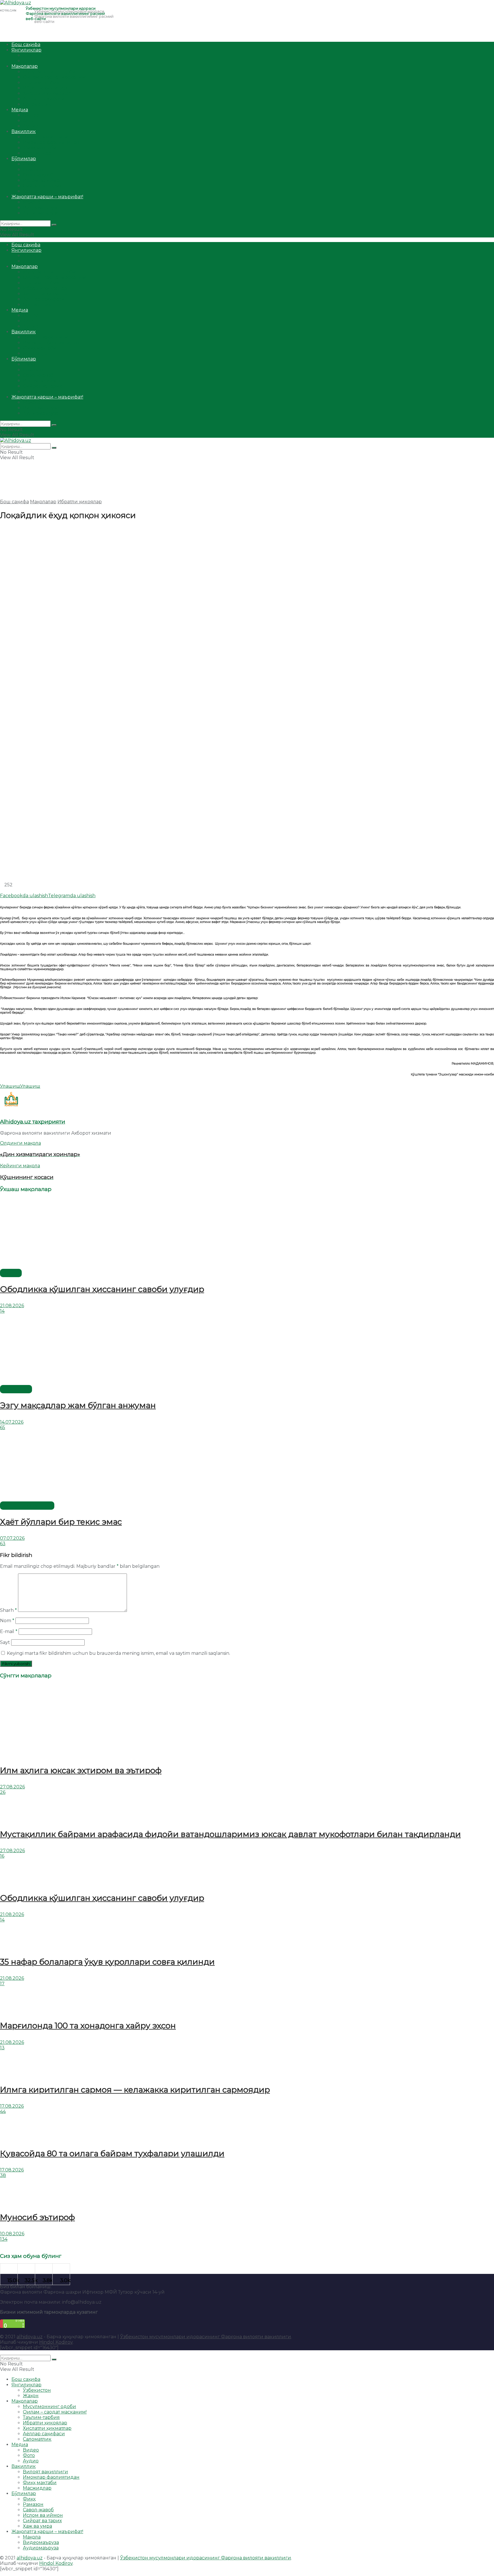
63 (3, 1544)
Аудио (31, 126)
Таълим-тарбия (41, 83)
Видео (31, 115)
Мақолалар (25, 66)
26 (3, 1792)
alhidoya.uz (30, 2337)
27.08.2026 (12, 1787)
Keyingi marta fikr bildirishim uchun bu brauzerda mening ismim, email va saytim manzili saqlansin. (118, 1653)
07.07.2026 (12, 1538)
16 (2, 1856)
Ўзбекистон (37, 55)
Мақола (32, 202)
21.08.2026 (12, 1306)
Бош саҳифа (26, 44)
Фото (29, 121)
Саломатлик (37, 104)
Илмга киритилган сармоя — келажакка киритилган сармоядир (135, 2090)
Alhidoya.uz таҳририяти (33, 1122)
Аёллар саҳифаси (44, 99)
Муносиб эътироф (37, 2217)
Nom (7, 1621)
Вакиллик (24, 131)
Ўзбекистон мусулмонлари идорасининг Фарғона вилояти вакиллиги (206, 2337)
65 (3, 1427)
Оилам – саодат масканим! (55, 77)
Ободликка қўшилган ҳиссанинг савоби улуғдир (102, 1289)
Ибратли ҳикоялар (45, 88)
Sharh (8, 1610)
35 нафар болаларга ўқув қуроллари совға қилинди (107, 1962)
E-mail (9, 1631)
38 (3, 2175)
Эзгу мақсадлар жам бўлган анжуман (78, 1405)
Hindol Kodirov (56, 2342)
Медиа (20, 110)
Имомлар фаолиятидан (51, 142)
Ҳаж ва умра (37, 191)
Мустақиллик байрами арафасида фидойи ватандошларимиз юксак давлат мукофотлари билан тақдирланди (230, 1834)
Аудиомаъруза (41, 213)
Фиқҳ (29, 164)
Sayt (5, 1642)
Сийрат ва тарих (42, 186)
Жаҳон (31, 61)
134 (4, 2239)
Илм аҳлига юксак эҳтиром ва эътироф (81, 1770)
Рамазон (33, 170)
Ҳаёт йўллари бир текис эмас (61, 1522)
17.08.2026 (12, 2106)
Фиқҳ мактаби (40, 148)
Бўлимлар (24, 159)
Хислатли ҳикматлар (47, 93)
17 (2, 1984)
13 (2, 2048)
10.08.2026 (12, 2234)
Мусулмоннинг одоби (49, 72)
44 (3, 2112)
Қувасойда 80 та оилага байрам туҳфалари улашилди (112, 2153)
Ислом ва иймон (43, 180)
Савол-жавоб (38, 175)
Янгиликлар (26, 50)
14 (2, 1311)
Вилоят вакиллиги (45, 137)
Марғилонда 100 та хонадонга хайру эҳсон (88, 2026)
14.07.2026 (12, 1422)
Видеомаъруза (41, 208)
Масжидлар (37, 153)
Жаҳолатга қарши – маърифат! (47, 197)
